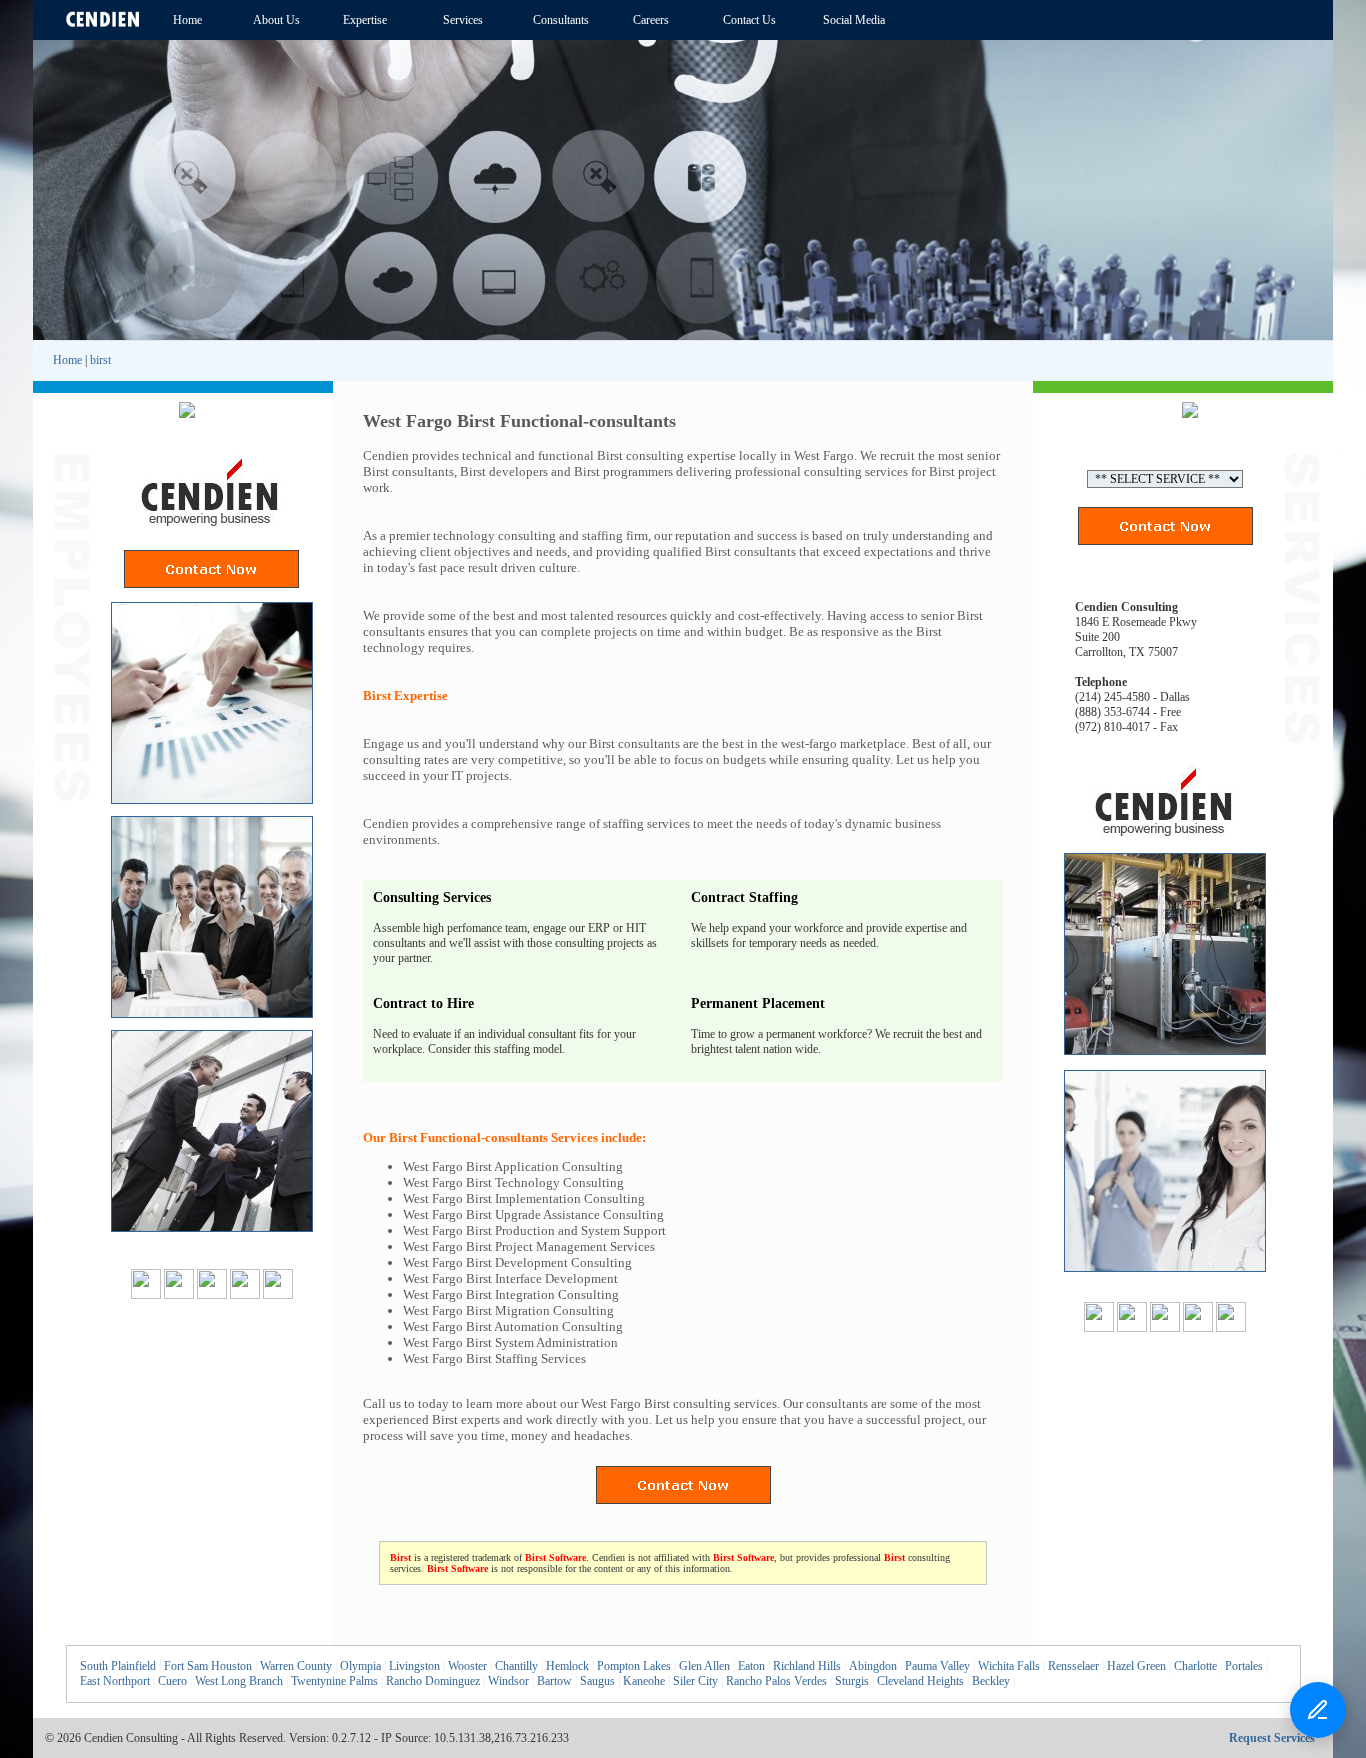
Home (67, 360)
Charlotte (1195, 1666)
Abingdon (873, 1666)
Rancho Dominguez (433, 1681)
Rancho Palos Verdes (776, 1681)
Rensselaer (1073, 1666)
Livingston (414, 1666)
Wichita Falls (1009, 1666)
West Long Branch (239, 1681)
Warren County (296, 1666)
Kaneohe (644, 1681)
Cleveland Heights (920, 1681)
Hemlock (567, 1666)
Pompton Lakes (634, 1666)
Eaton (751, 1666)
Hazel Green (1136, 1666)
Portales (1244, 1666)
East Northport (115, 1681)
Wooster (467, 1666)
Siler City (695, 1681)
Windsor (508, 1681)
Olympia (360, 1666)
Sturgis (852, 1681)
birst (100, 360)
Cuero (172, 1681)
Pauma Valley (937, 1666)
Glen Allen (704, 1666)
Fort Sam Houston (208, 1666)
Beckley (991, 1681)
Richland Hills (807, 1666)
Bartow (554, 1681)
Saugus (597, 1681)
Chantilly (516, 1666)
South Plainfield (118, 1666)
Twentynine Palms (334, 1681)
